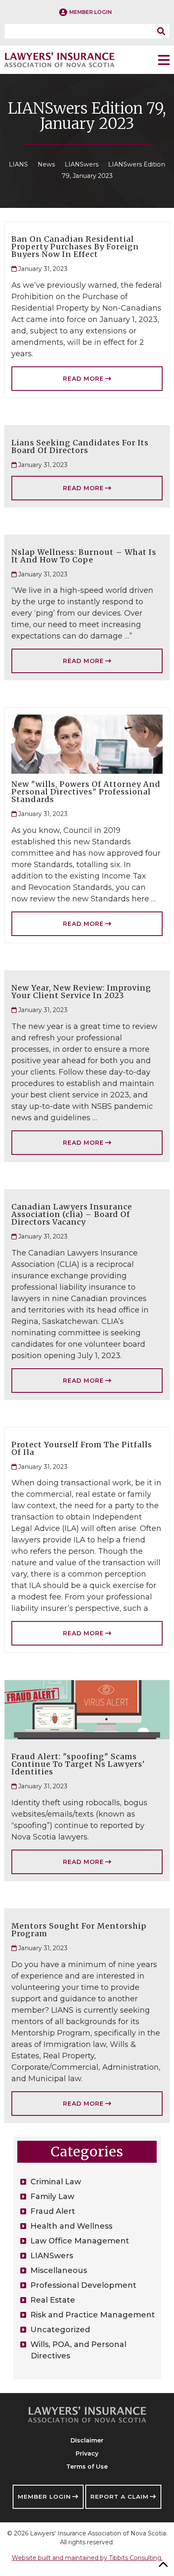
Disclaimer (87, 2440)
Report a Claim (120, 2497)
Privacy (87, 2453)
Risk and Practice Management (93, 2315)
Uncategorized (60, 2330)
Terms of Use (87, 2467)
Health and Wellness (71, 2226)
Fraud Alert (53, 2211)
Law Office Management (80, 2241)
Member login (91, 12)
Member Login (44, 2497)
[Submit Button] (163, 31)
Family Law (52, 2197)
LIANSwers (52, 2256)
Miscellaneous (59, 2270)
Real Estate (53, 2300)
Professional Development (83, 2285)
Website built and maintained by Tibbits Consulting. (87, 2558)
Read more (83, 379)
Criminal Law (56, 2182)
